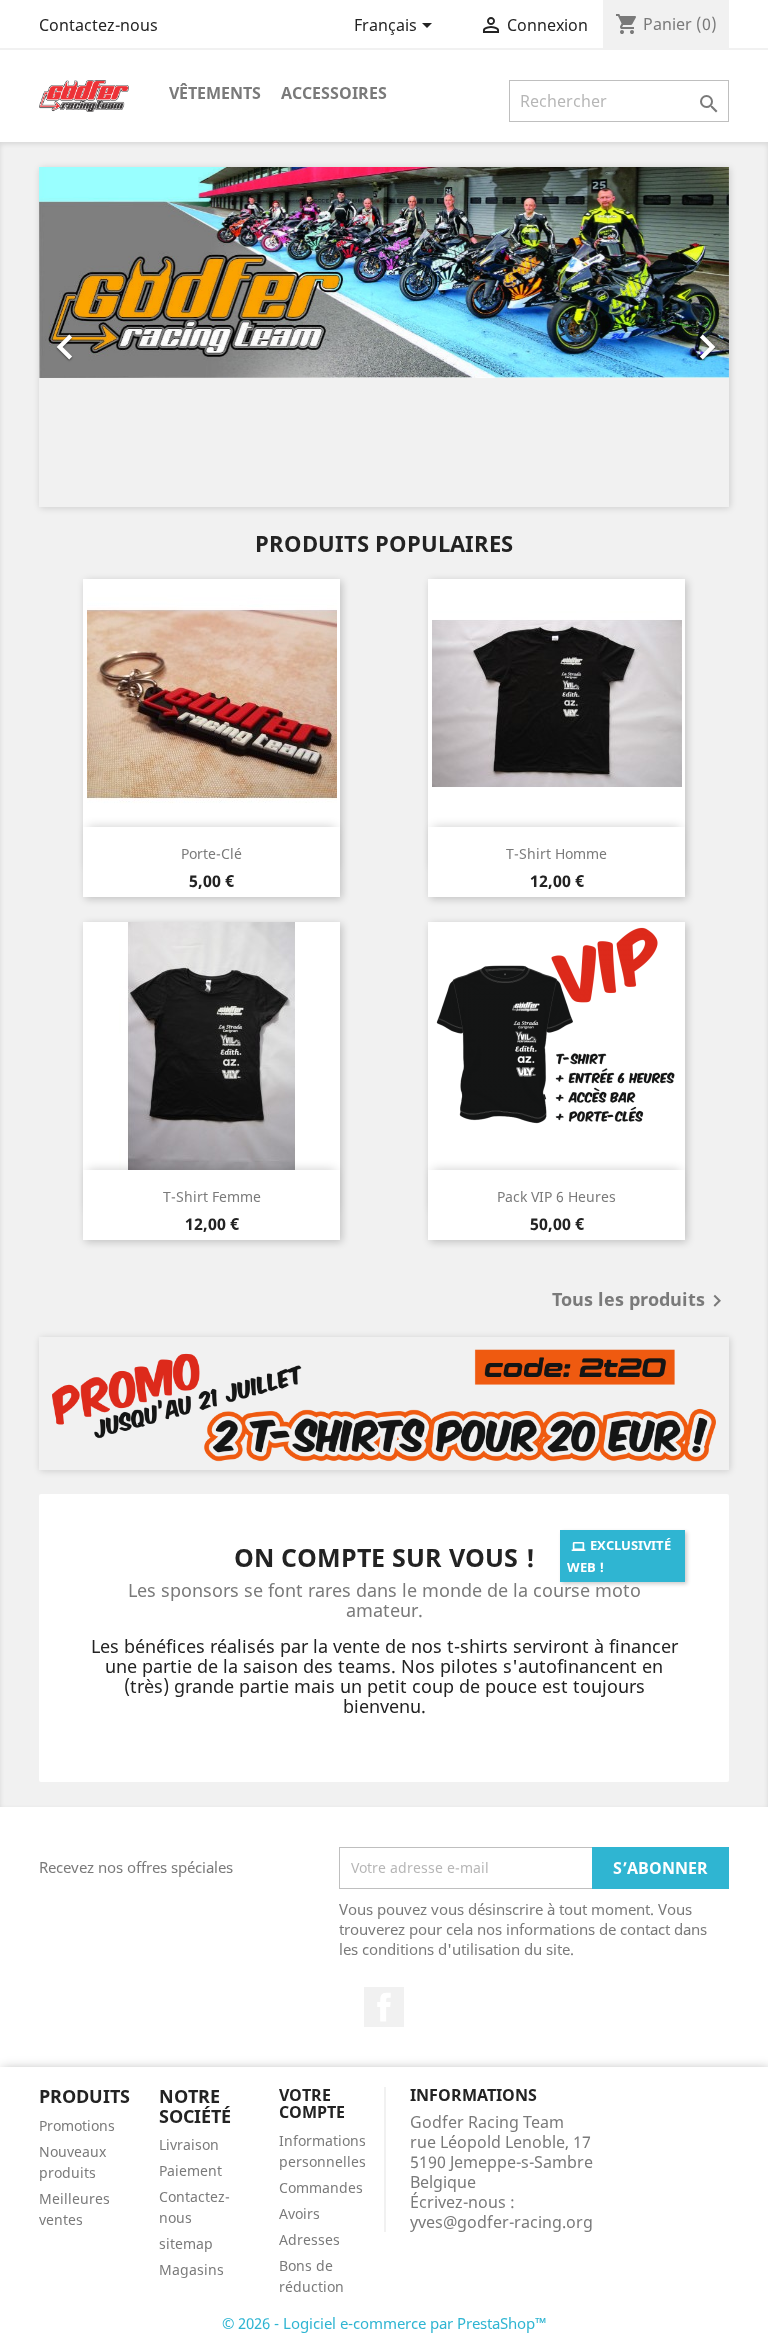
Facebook (384, 2007)
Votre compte (312, 2104)
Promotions (77, 2125)
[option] (384, 337)
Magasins (191, 2269)
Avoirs (299, 2213)
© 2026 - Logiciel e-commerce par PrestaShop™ (384, 2323)
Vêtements (215, 93)
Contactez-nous (98, 25)
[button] (91, 337)
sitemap (186, 2243)
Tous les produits (640, 1301)
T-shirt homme (556, 853)
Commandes (321, 2187)
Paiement (190, 2170)
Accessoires (334, 93)
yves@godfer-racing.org (501, 2222)
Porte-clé (211, 853)
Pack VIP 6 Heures (556, 1196)
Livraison (189, 2144)
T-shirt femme (212, 1196)
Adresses (309, 2239)
